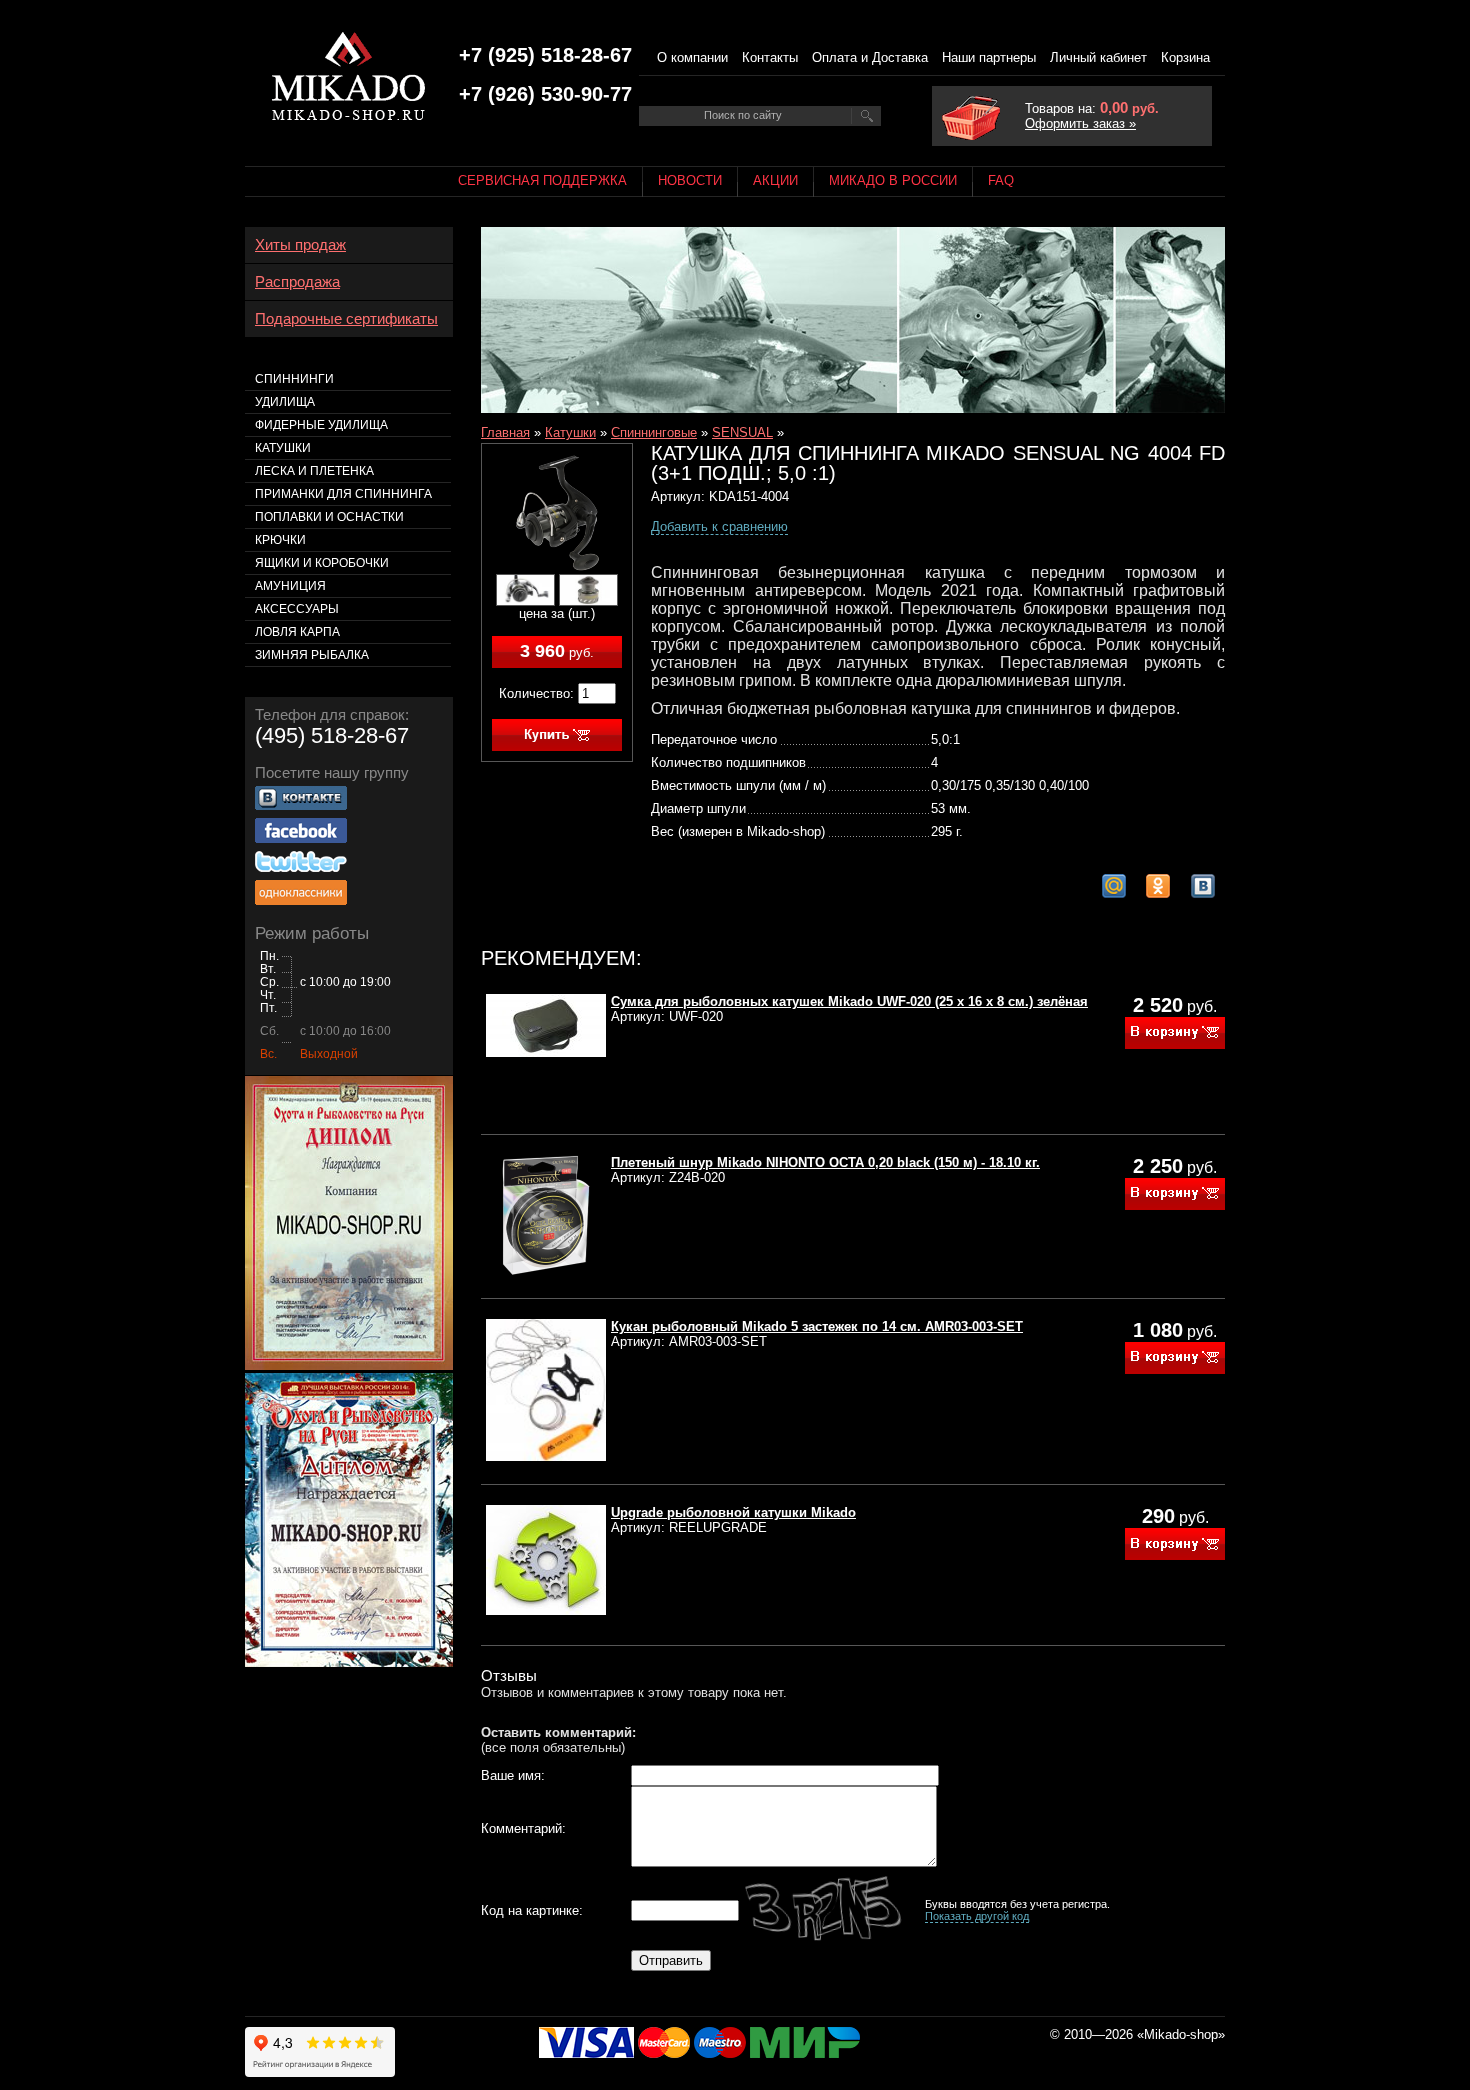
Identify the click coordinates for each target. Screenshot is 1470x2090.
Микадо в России (893, 180)
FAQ (1001, 180)
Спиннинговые (654, 432)
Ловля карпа (297, 632)
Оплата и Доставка (870, 57)
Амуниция (290, 586)
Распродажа (297, 282)
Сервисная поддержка (542, 180)
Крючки (280, 540)
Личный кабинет (1098, 57)
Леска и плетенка (314, 471)
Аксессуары (297, 609)
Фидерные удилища (321, 425)
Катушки (570, 432)
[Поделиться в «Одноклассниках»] (1158, 886)
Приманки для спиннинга (343, 494)
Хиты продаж (300, 245)
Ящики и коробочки (322, 563)
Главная (505, 432)
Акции (775, 180)
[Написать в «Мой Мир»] (1114, 886)
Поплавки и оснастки (329, 517)
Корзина (1185, 57)
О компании (692, 57)
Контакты (770, 57)
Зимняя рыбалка (312, 655)
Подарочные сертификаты (346, 319)
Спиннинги (294, 379)
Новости (690, 180)
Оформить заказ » (1080, 123)
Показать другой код (977, 1916)
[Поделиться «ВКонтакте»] (1203, 886)
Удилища (285, 402)
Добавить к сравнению (719, 526)
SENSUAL (742, 432)
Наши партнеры (989, 57)
